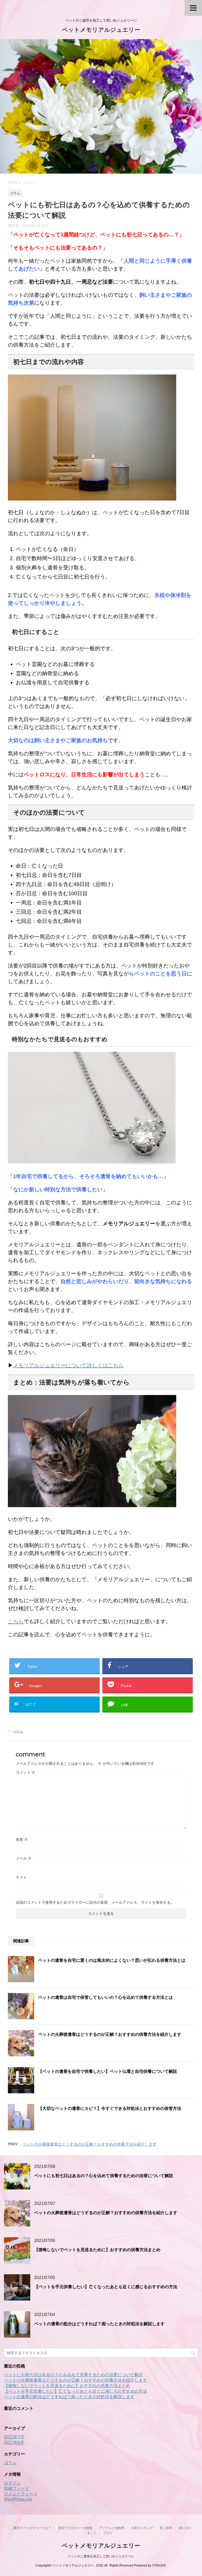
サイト (21, 1877)
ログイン (12, 2483)
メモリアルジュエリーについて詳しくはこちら (68, 1365)
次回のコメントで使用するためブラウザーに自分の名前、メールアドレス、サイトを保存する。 (95, 1902)
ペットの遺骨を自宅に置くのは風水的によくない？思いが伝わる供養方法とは (112, 1960)
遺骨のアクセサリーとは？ (32, 2528)
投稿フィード (17, 2488)
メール (24, 1858)
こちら (16, 1621)
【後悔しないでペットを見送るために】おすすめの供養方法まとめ (97, 2250)
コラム (18, 1731)
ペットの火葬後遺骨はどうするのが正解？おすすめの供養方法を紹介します (110, 2034)
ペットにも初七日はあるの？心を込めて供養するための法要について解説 (104, 2176)
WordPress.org (18, 2499)
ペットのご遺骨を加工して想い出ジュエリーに (101, 2556)
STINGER (159, 2565)
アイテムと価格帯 (112, 2528)
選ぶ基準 (166, 2528)
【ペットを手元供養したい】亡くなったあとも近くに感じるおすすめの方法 (106, 2287)
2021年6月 (14, 2442)
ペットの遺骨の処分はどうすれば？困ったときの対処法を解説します (99, 2324)
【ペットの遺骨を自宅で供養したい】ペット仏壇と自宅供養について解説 (108, 2071)
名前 (22, 1839)
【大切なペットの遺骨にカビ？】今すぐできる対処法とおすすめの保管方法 (110, 2108)
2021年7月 (14, 2437)
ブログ (108, 2533)
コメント (26, 1772)
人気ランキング (142, 2528)
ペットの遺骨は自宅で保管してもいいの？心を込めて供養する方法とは (105, 1997)
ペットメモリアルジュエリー (101, 30)
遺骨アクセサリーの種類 (75, 2528)
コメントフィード (21, 2494)
